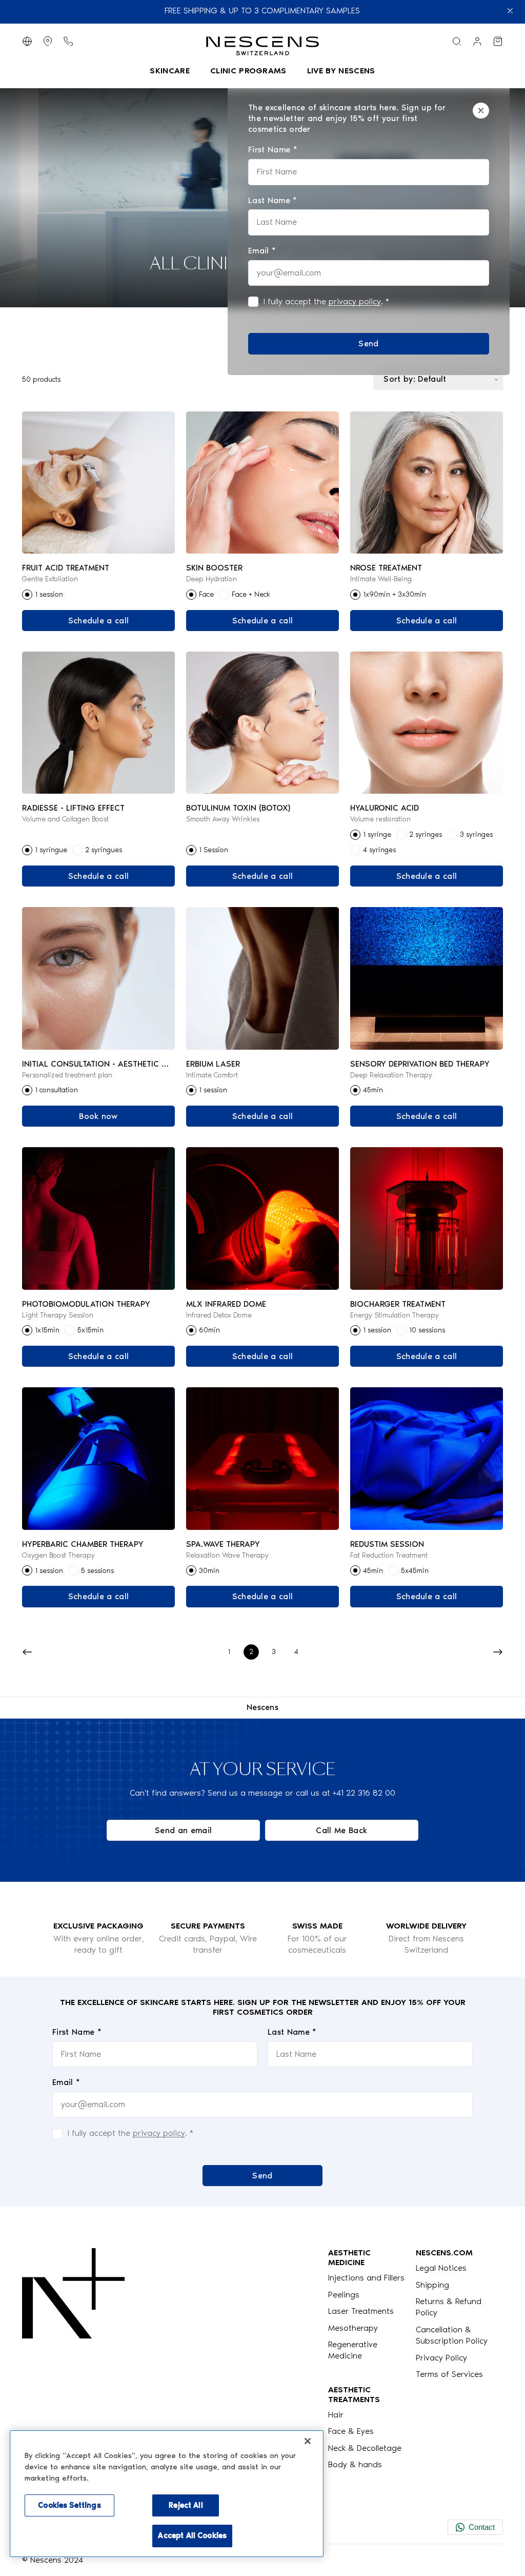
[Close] (481, 111)
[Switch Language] (27, 41)
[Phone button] (68, 41)
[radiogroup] (99, 595)
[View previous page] (27, 1652)
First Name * (77, 2032)
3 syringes (476, 834)
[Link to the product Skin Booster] (263, 483)
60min (209, 1330)
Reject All (186, 2505)
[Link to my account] (477, 41)
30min (209, 1571)
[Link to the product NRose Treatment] (427, 483)
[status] (369, 229)
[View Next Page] (498, 1652)
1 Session (214, 850)
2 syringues (104, 850)
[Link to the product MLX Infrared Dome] (263, 1218)
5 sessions (97, 1571)
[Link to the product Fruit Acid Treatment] (99, 483)
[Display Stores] (48, 41)
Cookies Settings (69, 2505)
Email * (66, 2082)
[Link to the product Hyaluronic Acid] (427, 723)
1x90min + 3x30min (395, 594)
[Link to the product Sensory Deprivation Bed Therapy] (427, 978)
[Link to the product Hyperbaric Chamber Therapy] (99, 1458)
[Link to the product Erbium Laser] (263, 978)
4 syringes (379, 850)
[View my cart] (498, 41)
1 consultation (56, 1090)
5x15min (90, 1330)
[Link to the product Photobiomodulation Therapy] (99, 1218)
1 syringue (51, 850)
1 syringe (377, 834)
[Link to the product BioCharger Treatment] (427, 1218)
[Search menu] (457, 41)
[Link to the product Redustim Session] (427, 1458)
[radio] (27, 595)
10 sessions (427, 1330)
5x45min (415, 1571)
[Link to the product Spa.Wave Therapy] (263, 1458)
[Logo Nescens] (73, 2359)
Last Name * (292, 2032)
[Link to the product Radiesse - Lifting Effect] (99, 723)
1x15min (47, 1330)
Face (206, 594)
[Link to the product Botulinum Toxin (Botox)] (263, 723)
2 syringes (426, 834)
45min (373, 1090)
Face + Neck (251, 594)
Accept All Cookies (192, 2535)
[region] (167, 2494)
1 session (49, 594)
